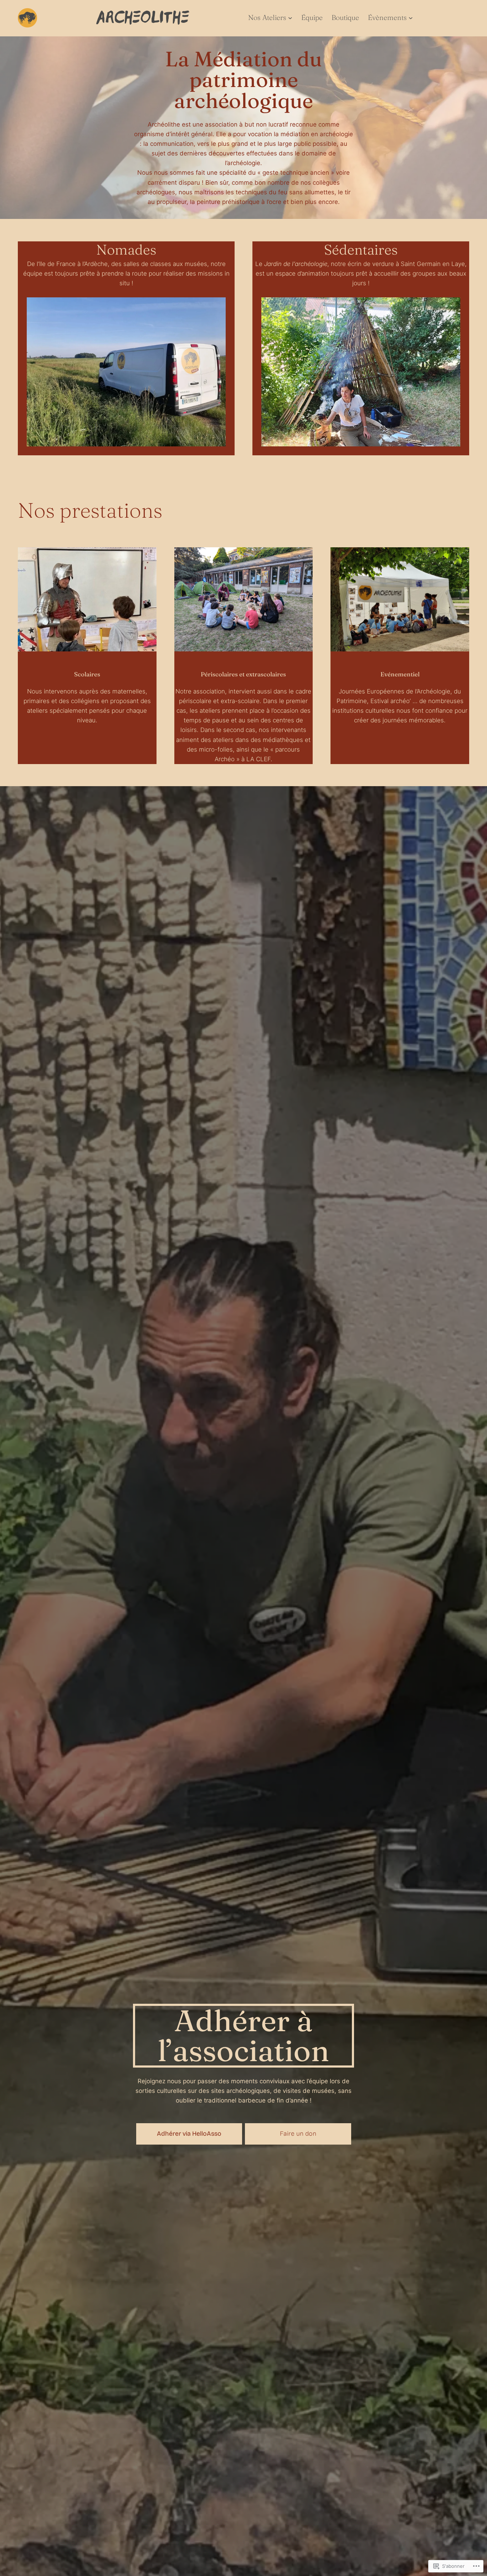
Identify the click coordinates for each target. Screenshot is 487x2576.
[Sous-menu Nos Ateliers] (290, 18)
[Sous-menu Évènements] (411, 18)
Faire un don (298, 2134)
